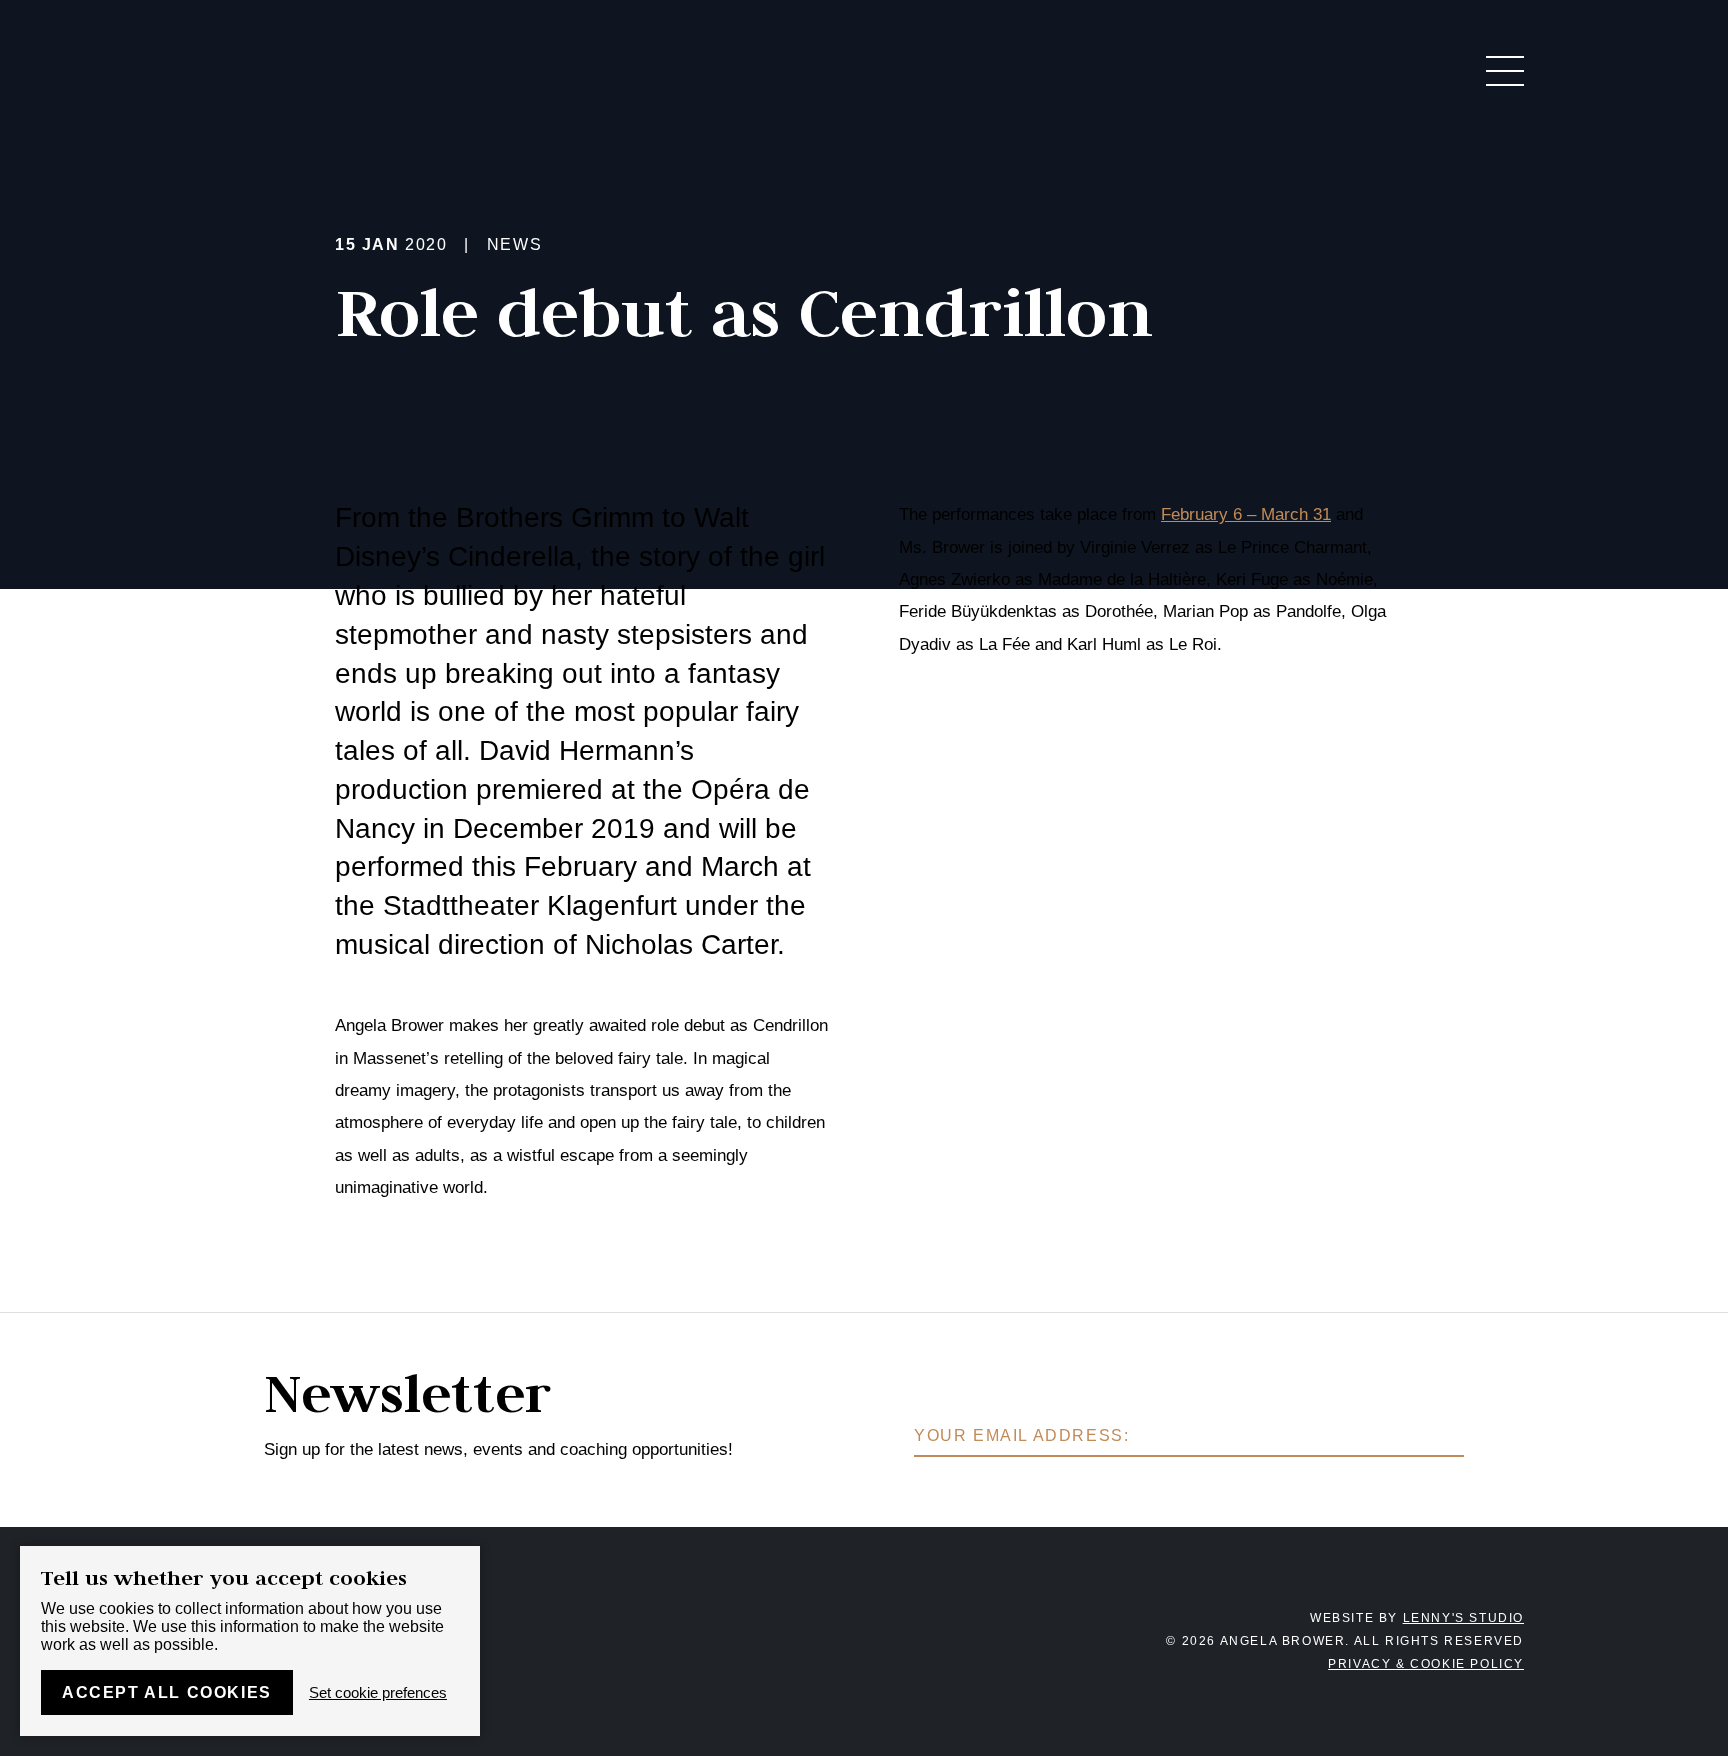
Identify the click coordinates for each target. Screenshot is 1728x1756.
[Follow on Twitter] (886, 1641)
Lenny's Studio (1463, 1618)
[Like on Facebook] (842, 1641)
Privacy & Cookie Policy (1426, 1664)
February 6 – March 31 (1246, 514)
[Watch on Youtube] (930, 1641)
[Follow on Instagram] (798, 1641)
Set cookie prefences (378, 1692)
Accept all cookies (167, 1692)
